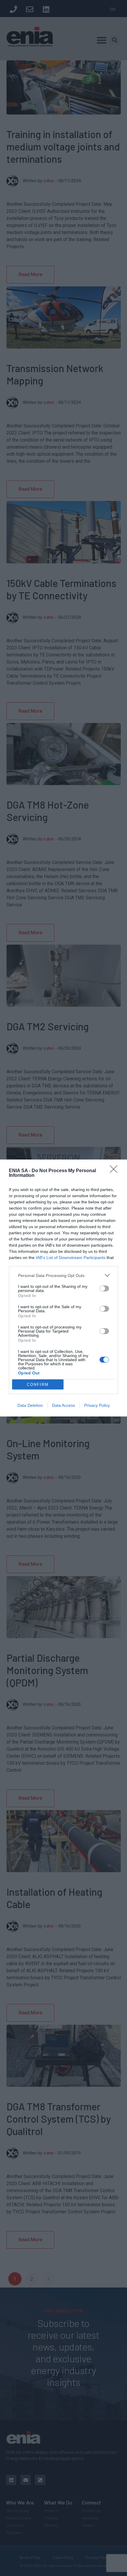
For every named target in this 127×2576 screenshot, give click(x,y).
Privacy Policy (97, 1405)
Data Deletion (30, 1405)
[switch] (104, 1288)
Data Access (63, 1405)
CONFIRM (38, 1385)
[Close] (115, 1171)
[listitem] (63, 1275)
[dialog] (63, 1288)
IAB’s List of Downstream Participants (71, 1258)
